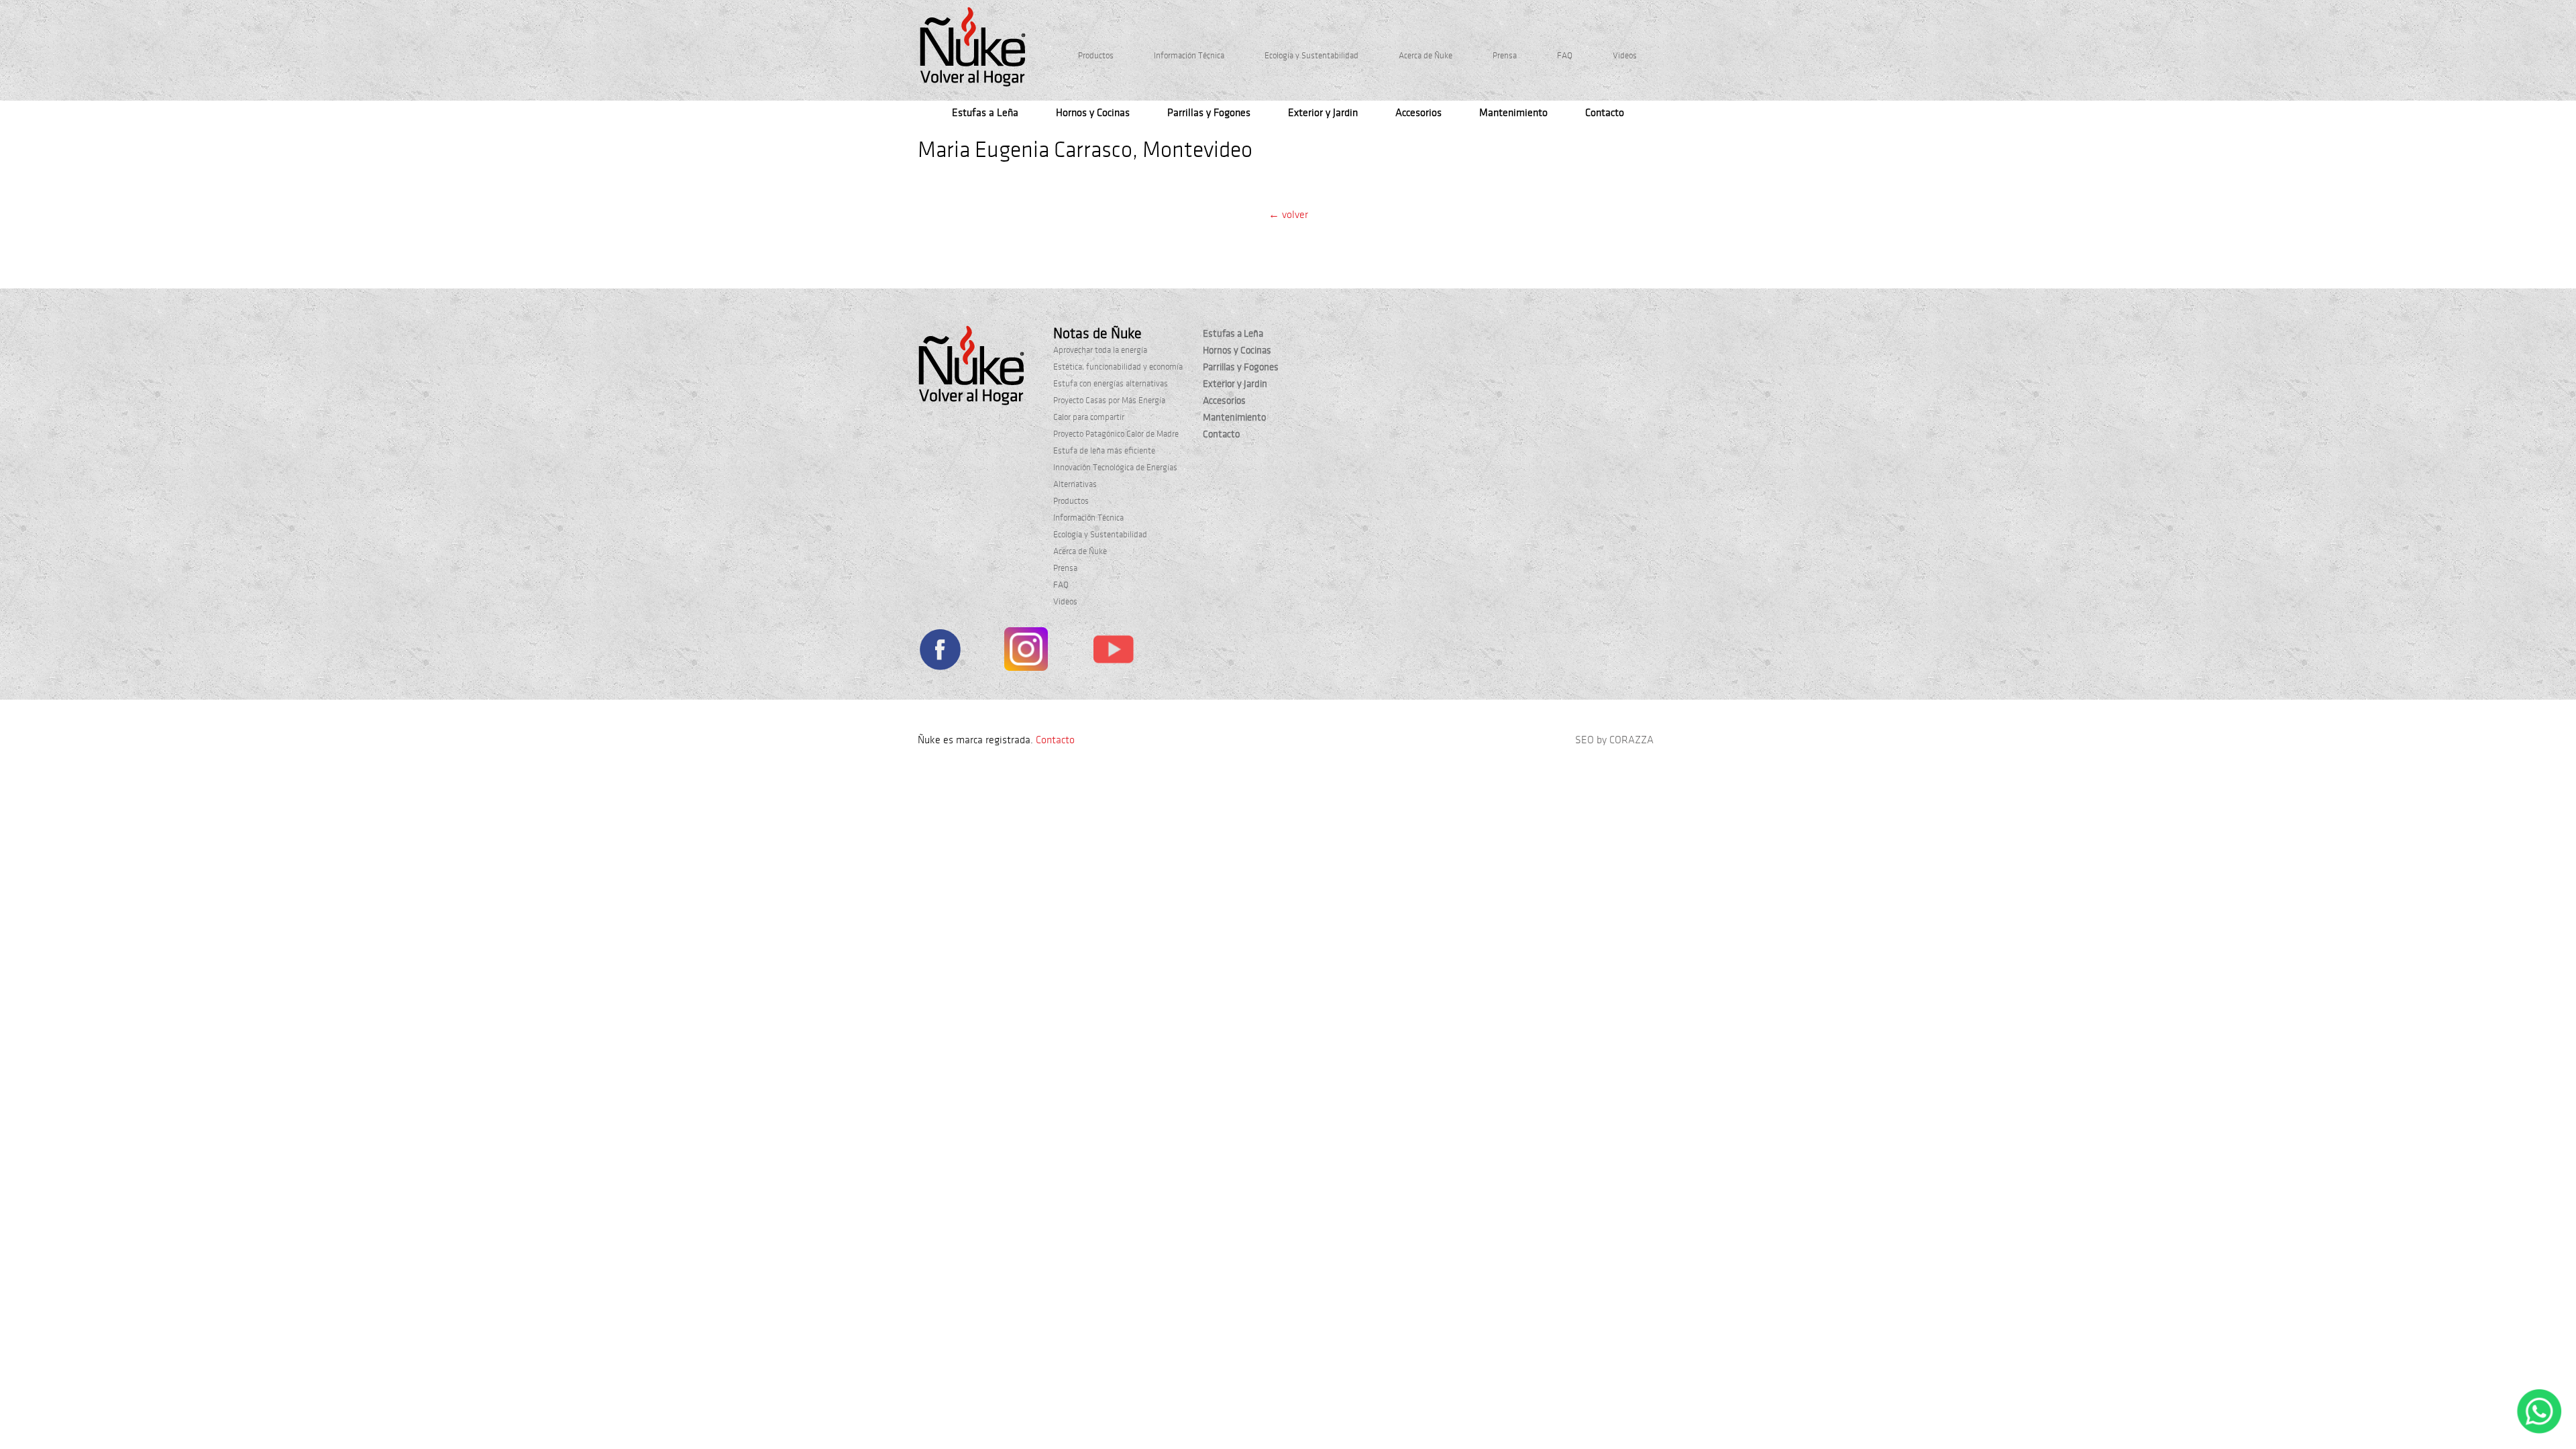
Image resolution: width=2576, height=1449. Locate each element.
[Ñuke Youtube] (1113, 651)
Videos (1625, 56)
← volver (1288, 215)
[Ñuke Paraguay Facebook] (940, 652)
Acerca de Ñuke (1426, 56)
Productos (1096, 56)
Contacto (1605, 113)
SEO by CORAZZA (1614, 740)
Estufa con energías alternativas (1111, 384)
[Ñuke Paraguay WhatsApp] (2539, 1431)
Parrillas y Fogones (1209, 113)
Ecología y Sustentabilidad (1311, 56)
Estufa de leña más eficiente (1104, 451)
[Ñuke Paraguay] (973, 47)
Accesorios (1418, 113)
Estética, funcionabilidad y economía (1118, 367)
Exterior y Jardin (1323, 113)
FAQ (1565, 56)
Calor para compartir (1089, 417)
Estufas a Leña (985, 113)
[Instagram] (1026, 652)
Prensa (1505, 56)
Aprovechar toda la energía (1100, 350)
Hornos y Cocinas (1093, 113)
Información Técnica (1189, 56)
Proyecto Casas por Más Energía (1109, 400)
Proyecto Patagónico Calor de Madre (1116, 434)
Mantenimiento (1513, 113)
